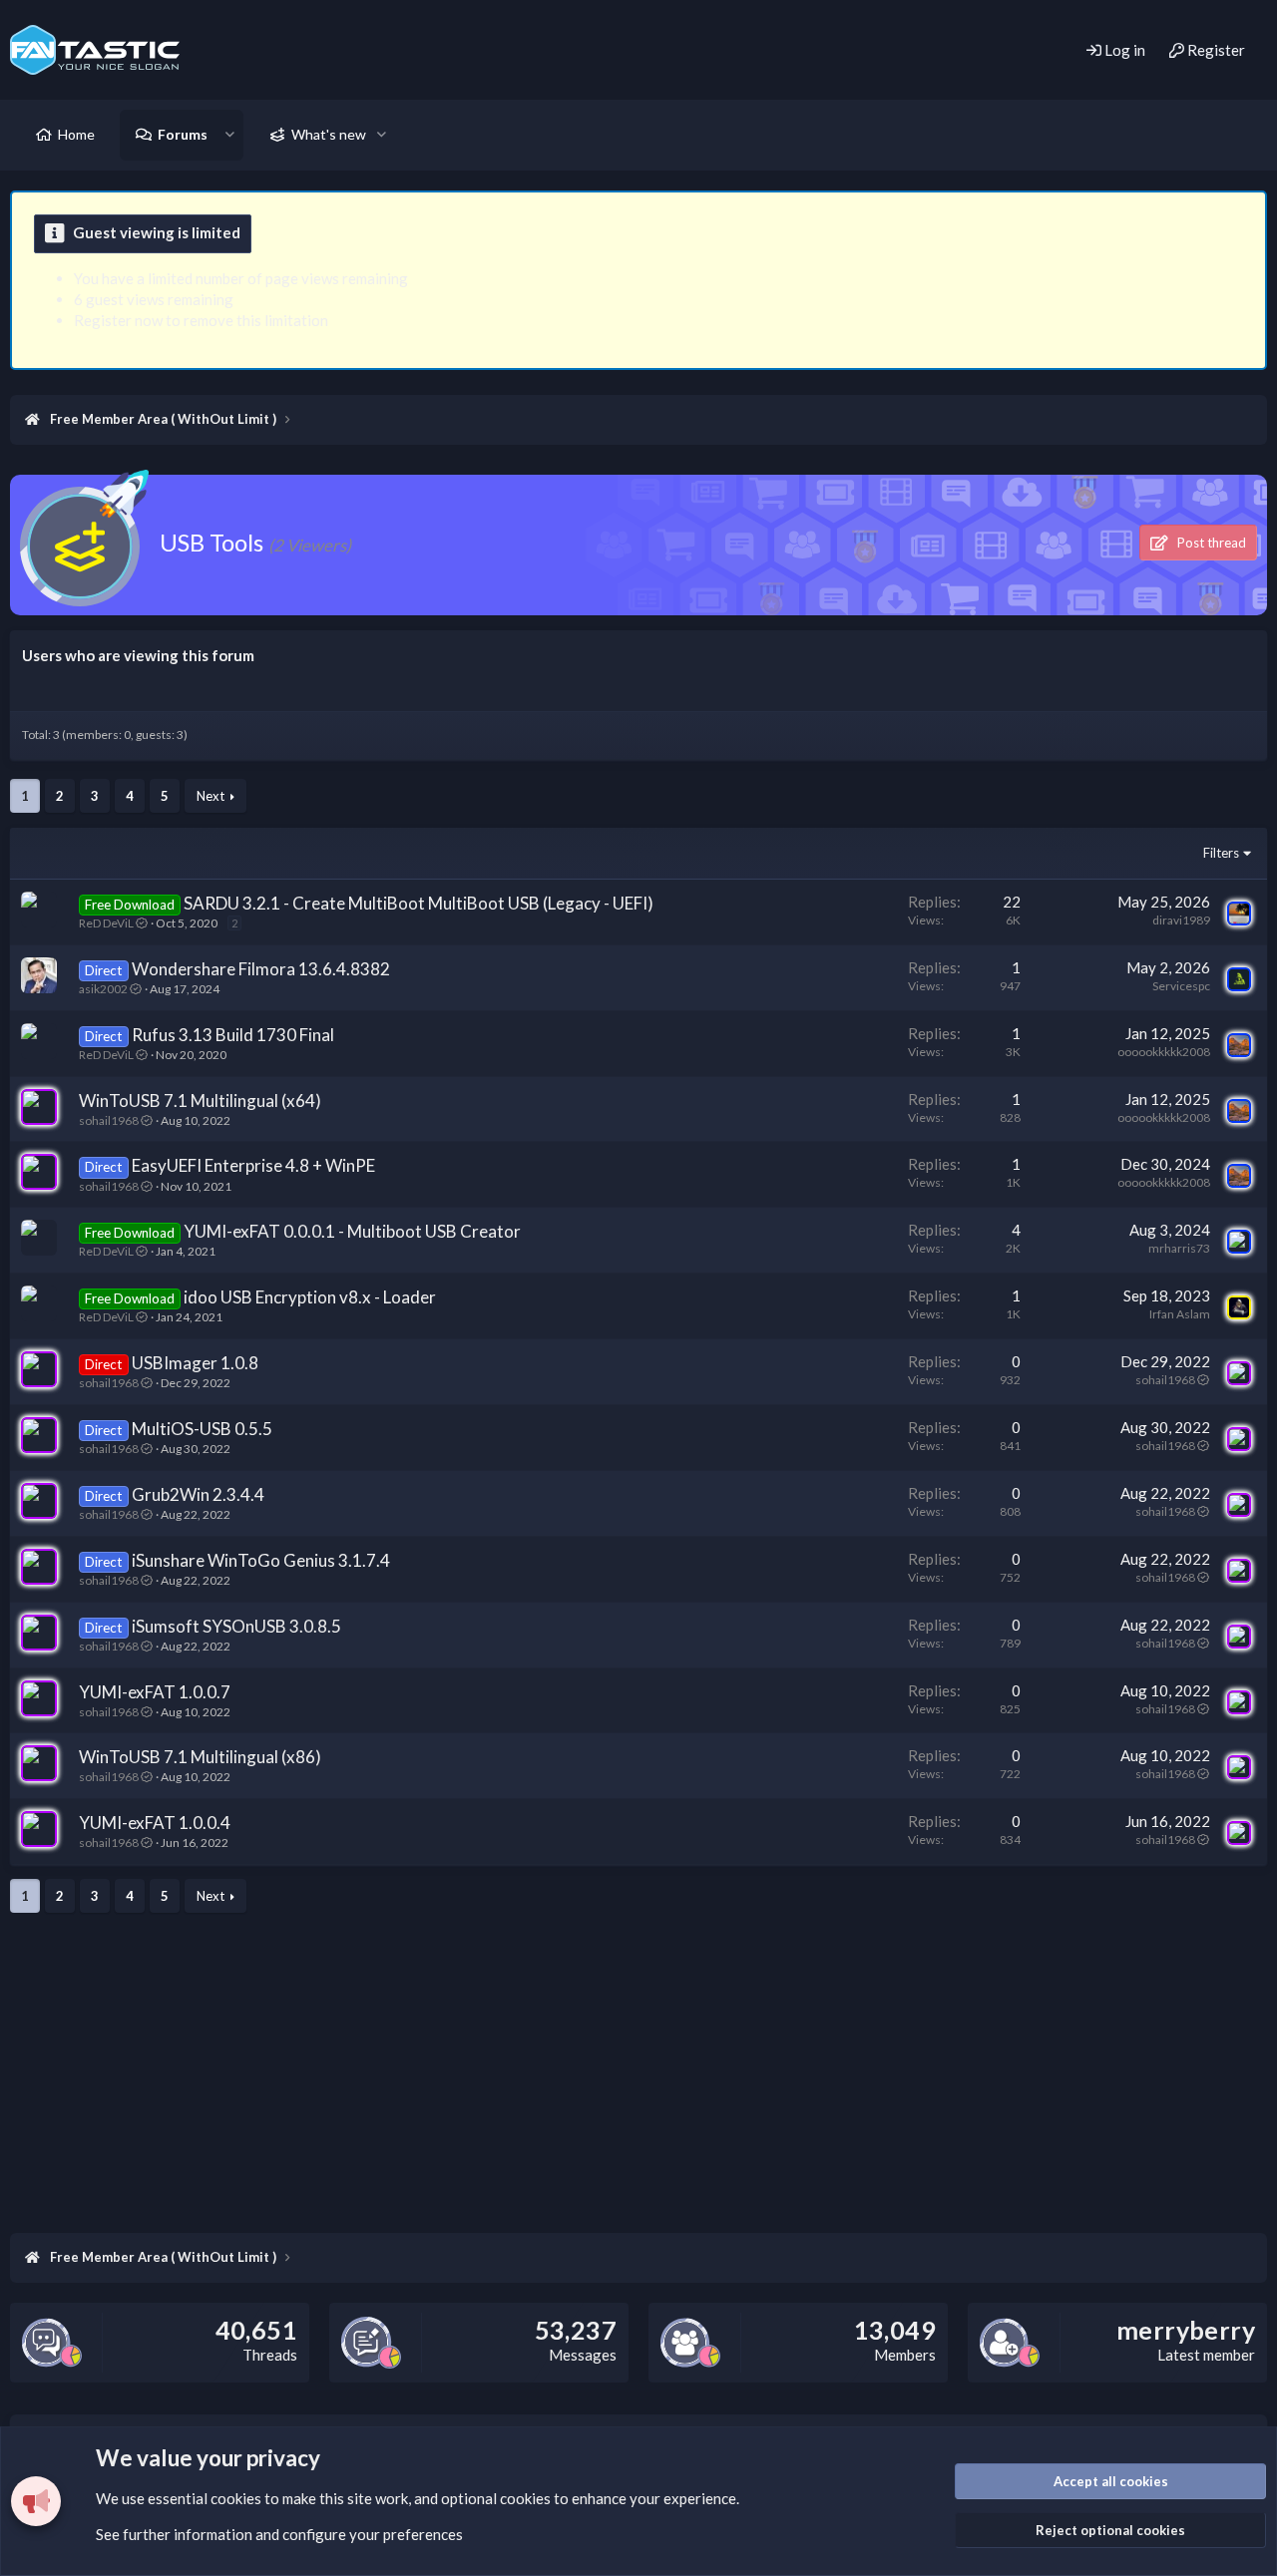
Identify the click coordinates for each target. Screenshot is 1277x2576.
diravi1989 (1181, 920)
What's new (329, 134)
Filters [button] (1221, 853)
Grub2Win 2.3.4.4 (198, 1494)
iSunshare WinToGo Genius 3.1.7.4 (261, 1560)
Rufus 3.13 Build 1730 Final (233, 1035)
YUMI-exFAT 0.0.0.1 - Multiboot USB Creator (352, 1231)
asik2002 (103, 989)
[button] (230, 135)
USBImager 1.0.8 (195, 1363)
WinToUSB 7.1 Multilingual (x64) (200, 1101)
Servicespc (1181, 986)
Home (76, 134)
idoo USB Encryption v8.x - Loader (310, 1297)
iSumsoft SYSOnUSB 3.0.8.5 (236, 1626)
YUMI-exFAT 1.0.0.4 (155, 1823)
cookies (236, 2498)
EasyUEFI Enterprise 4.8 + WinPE (253, 1165)
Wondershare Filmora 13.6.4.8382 (261, 969)
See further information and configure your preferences (279, 2534)
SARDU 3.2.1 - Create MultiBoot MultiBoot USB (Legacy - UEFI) (419, 903)
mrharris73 (1179, 1248)
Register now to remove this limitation (201, 320)
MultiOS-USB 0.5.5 (202, 1429)
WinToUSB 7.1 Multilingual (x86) (200, 1757)
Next (211, 796)
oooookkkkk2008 (1164, 1052)
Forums (183, 134)
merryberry (1186, 2330)
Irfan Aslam (1180, 1314)
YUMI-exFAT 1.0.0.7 (155, 1692)
